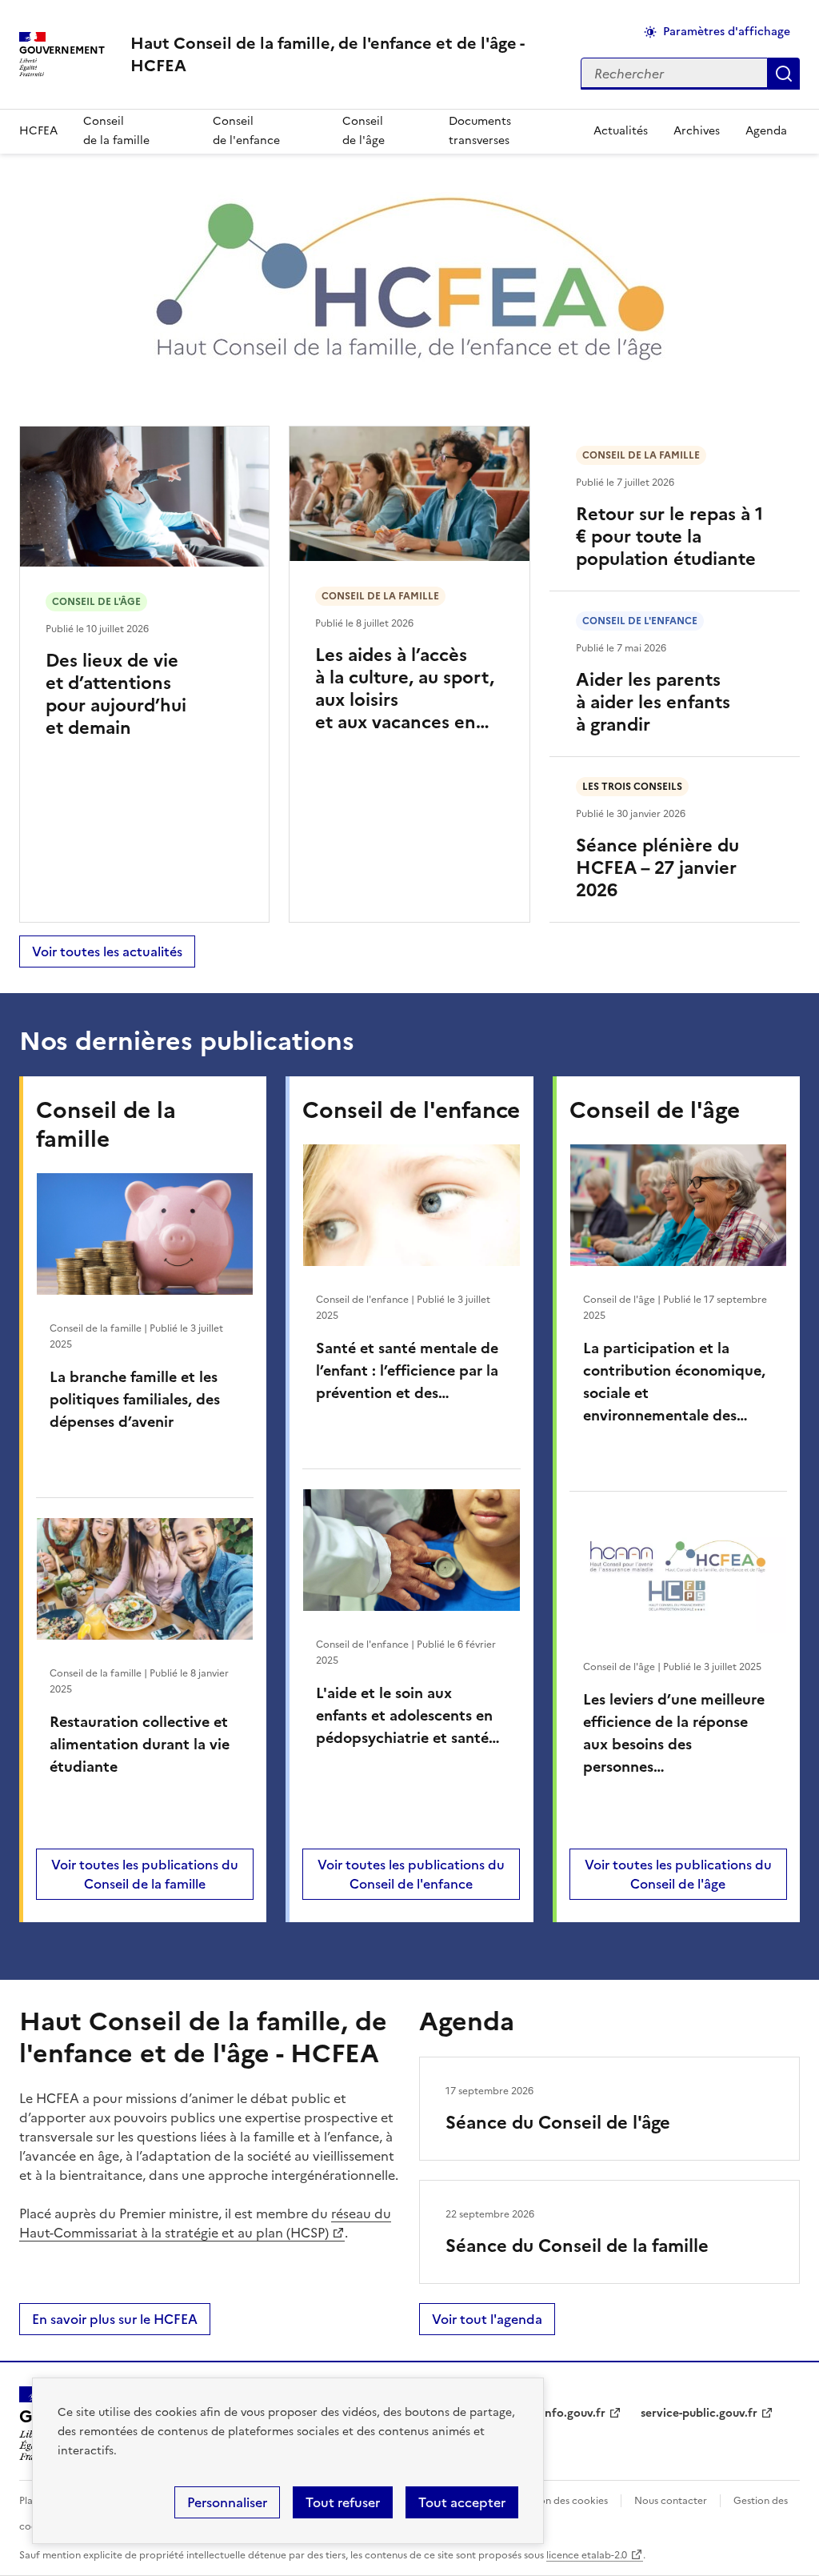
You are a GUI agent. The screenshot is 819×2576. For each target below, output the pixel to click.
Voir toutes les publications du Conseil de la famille (145, 1874)
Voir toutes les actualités (107, 951)
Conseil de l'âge (364, 131)
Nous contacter (671, 2501)
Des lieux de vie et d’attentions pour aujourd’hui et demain (116, 694)
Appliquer (784, 74)
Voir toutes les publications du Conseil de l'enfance (411, 1874)
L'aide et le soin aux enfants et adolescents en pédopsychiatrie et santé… (408, 1715)
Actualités (621, 131)
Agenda (766, 131)
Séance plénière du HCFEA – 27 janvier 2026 (657, 868)
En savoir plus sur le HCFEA (115, 2319)
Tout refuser (343, 2502)
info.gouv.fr (573, 2413)
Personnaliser (227, 2502)
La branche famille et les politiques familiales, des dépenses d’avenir (135, 1399)
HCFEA (38, 131)
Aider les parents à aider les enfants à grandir (653, 702)
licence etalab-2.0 (587, 2555)
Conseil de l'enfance (246, 131)
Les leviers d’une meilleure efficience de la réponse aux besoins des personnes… (674, 1733)
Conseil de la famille (116, 131)
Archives (697, 131)
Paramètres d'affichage (727, 32)
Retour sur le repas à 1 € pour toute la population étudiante (669, 537)
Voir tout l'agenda (487, 2319)
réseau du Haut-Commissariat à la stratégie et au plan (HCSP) (205, 2223)
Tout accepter (462, 2502)
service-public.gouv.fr (699, 2413)
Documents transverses (480, 131)
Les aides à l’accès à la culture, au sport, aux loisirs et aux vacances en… (405, 689)
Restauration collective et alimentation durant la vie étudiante (140, 1744)
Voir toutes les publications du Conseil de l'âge (678, 1874)
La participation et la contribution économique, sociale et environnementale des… (674, 1382)
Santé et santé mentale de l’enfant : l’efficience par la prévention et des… (407, 1370)
